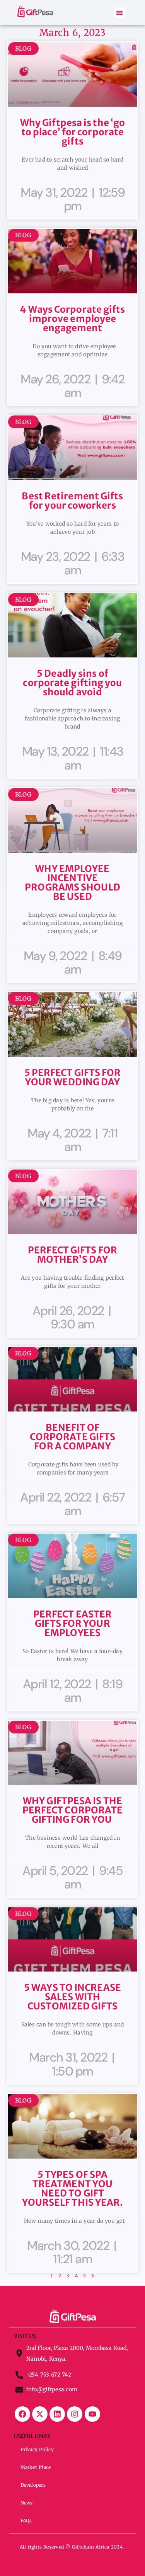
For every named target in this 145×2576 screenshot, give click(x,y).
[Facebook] (22, 2414)
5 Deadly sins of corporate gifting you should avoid (72, 683)
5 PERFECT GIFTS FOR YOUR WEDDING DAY (73, 1077)
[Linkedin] (57, 2414)
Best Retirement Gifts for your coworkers (72, 501)
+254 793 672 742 (49, 2375)
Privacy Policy (37, 2449)
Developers (33, 2485)
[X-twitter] (40, 2414)
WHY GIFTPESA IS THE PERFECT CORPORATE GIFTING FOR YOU (73, 1810)
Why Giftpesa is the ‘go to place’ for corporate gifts (72, 132)
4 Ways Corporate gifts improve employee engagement (72, 319)
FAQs (26, 2521)
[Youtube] (92, 2414)
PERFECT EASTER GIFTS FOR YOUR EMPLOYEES (72, 1623)
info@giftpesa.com (52, 2389)
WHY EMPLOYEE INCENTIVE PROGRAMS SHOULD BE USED (72, 883)
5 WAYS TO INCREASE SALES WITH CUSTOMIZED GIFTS (72, 1997)
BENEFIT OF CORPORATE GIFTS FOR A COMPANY (73, 1437)
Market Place (36, 2467)
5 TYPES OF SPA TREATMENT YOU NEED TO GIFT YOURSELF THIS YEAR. (73, 2189)
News (27, 2503)
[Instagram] (75, 2414)
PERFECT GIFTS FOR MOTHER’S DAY (72, 1255)
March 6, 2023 (72, 33)
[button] (120, 13)
